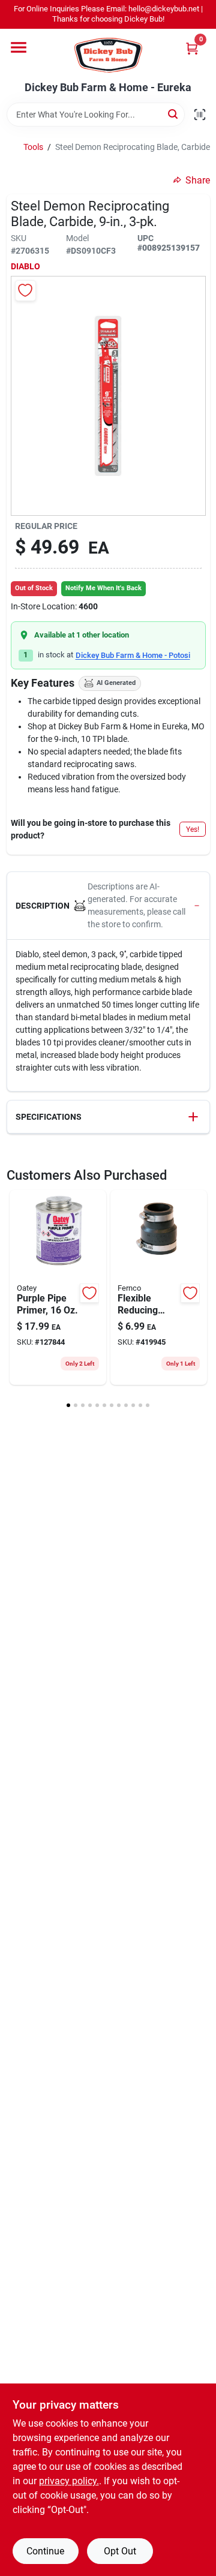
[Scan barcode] (200, 115)
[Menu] (19, 47)
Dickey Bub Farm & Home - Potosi (133, 655)
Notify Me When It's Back (103, 588)
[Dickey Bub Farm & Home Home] (108, 55)
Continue (45, 2551)
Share (198, 180)
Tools (33, 147)
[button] (108, 906)
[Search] (174, 114)
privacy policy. (69, 2481)
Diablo (25, 266)
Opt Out (120, 2551)
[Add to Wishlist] (25, 291)
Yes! (193, 829)
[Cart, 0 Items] (192, 48)
